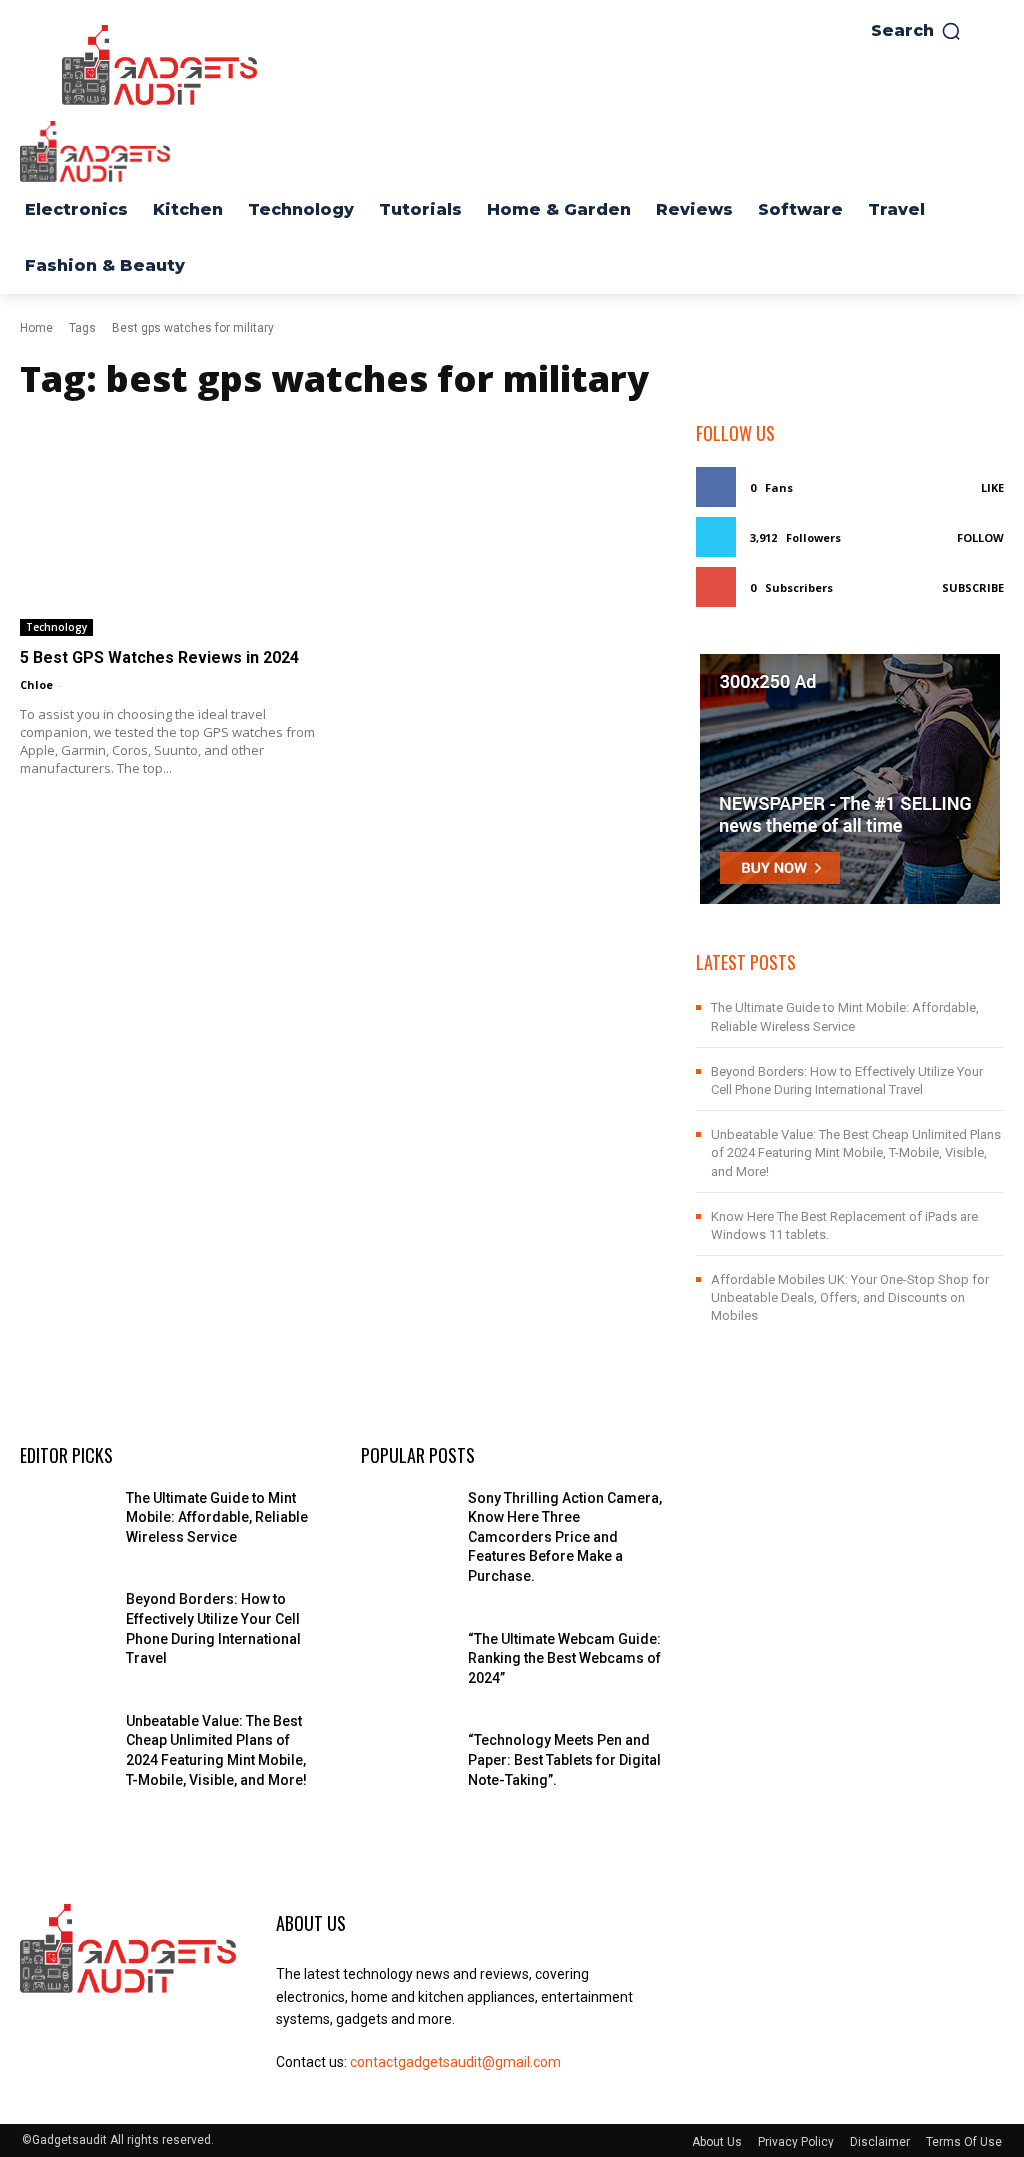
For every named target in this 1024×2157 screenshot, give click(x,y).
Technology (56, 627)
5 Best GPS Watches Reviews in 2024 (159, 657)
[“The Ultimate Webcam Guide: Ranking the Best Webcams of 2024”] (406, 1661)
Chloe (36, 684)
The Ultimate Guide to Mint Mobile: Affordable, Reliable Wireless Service (217, 1517)
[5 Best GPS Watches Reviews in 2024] (174, 528)
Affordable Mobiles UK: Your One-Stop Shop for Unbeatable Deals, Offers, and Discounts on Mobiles (850, 1297)
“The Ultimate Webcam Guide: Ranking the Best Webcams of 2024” (564, 1658)
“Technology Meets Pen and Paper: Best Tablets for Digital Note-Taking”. (564, 1759)
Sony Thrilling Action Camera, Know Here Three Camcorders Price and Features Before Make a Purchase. (565, 1537)
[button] (916, 31)
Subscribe (973, 587)
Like (992, 487)
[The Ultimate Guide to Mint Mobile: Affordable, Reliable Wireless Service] (65, 1520)
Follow (980, 537)
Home (36, 328)
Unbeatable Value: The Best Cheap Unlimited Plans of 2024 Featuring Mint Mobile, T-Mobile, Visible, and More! (856, 1152)
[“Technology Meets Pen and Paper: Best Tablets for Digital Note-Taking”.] (406, 1762)
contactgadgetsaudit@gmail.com (455, 2062)
